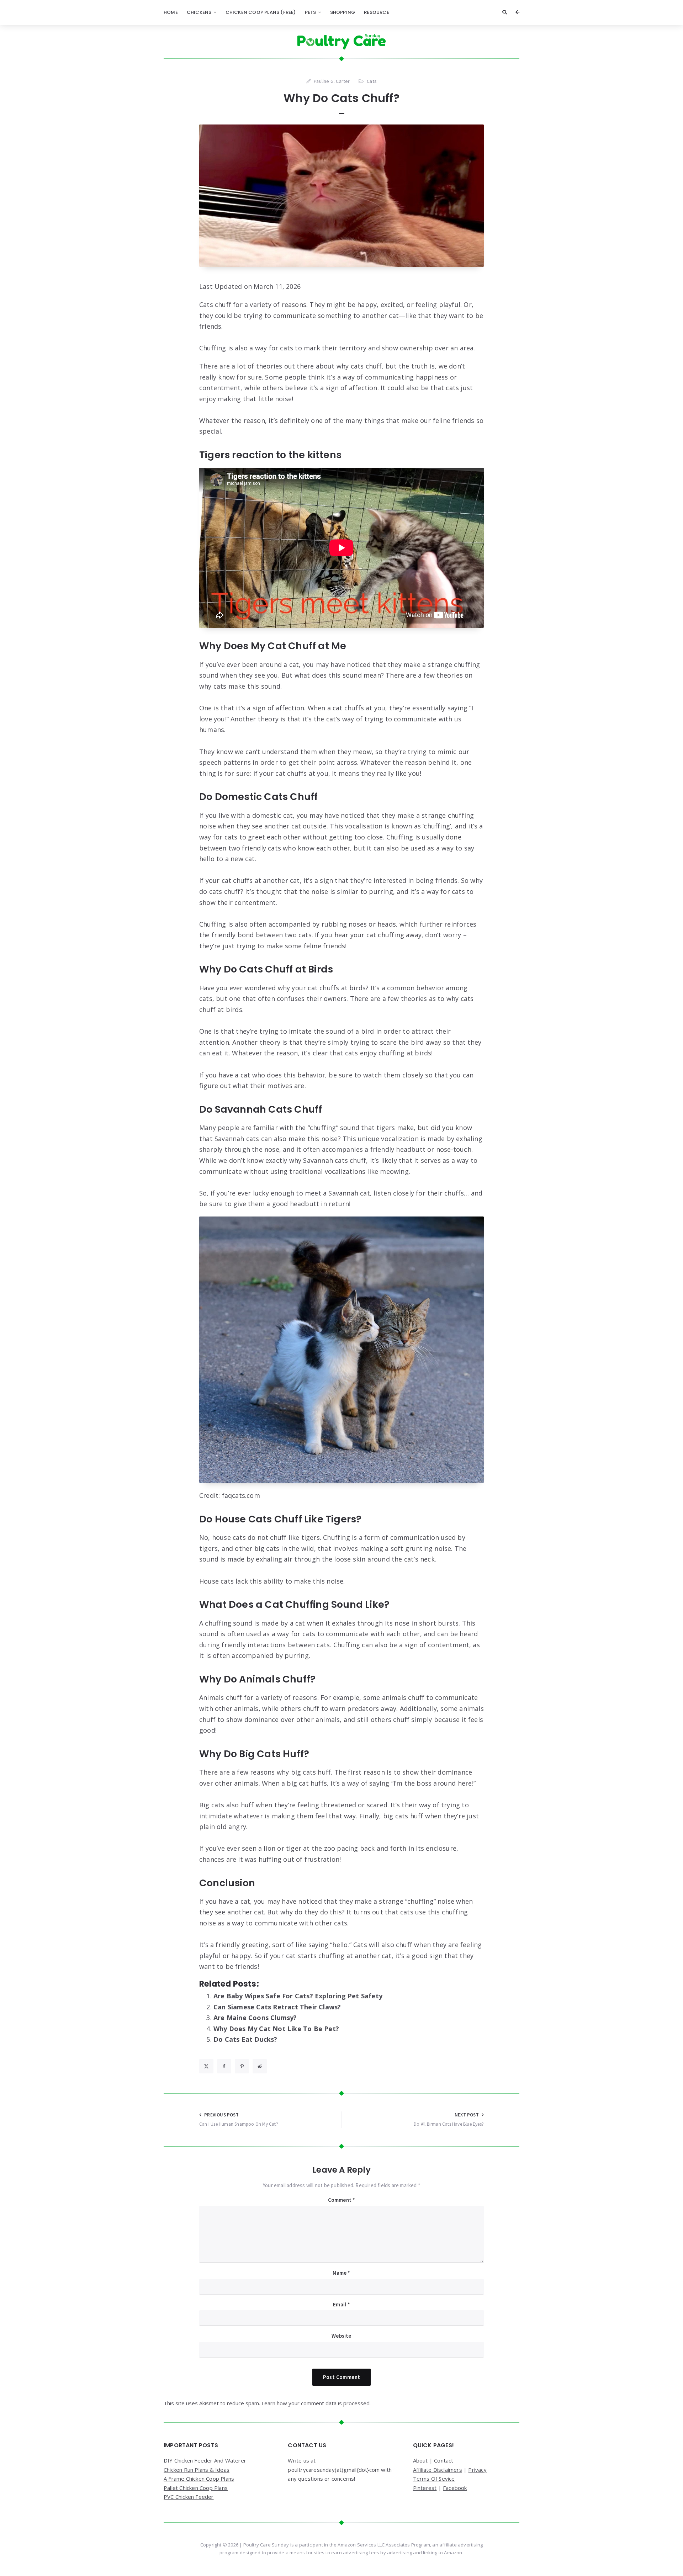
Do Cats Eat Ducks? (245, 2039)
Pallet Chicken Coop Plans (196, 2488)
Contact (444, 2460)
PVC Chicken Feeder (189, 2497)
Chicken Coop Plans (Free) (261, 12)
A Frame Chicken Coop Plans (199, 2479)
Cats (372, 81)
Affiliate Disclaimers (438, 2470)
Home (171, 12)
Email (341, 2304)
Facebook (455, 2488)
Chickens (199, 12)
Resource (377, 12)
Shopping (343, 12)
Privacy (477, 2470)
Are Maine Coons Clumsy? (255, 2018)
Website (341, 2336)
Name (341, 2273)
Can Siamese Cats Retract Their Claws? (277, 2007)
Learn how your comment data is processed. (316, 2403)
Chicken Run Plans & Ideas (197, 2470)
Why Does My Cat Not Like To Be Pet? (276, 2029)
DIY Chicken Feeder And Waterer (205, 2460)
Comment (342, 2200)
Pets (311, 12)
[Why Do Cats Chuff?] (341, 196)
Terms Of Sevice (434, 2479)
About (420, 2460)
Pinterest (425, 2488)
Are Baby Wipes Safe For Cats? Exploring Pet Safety (298, 1996)
